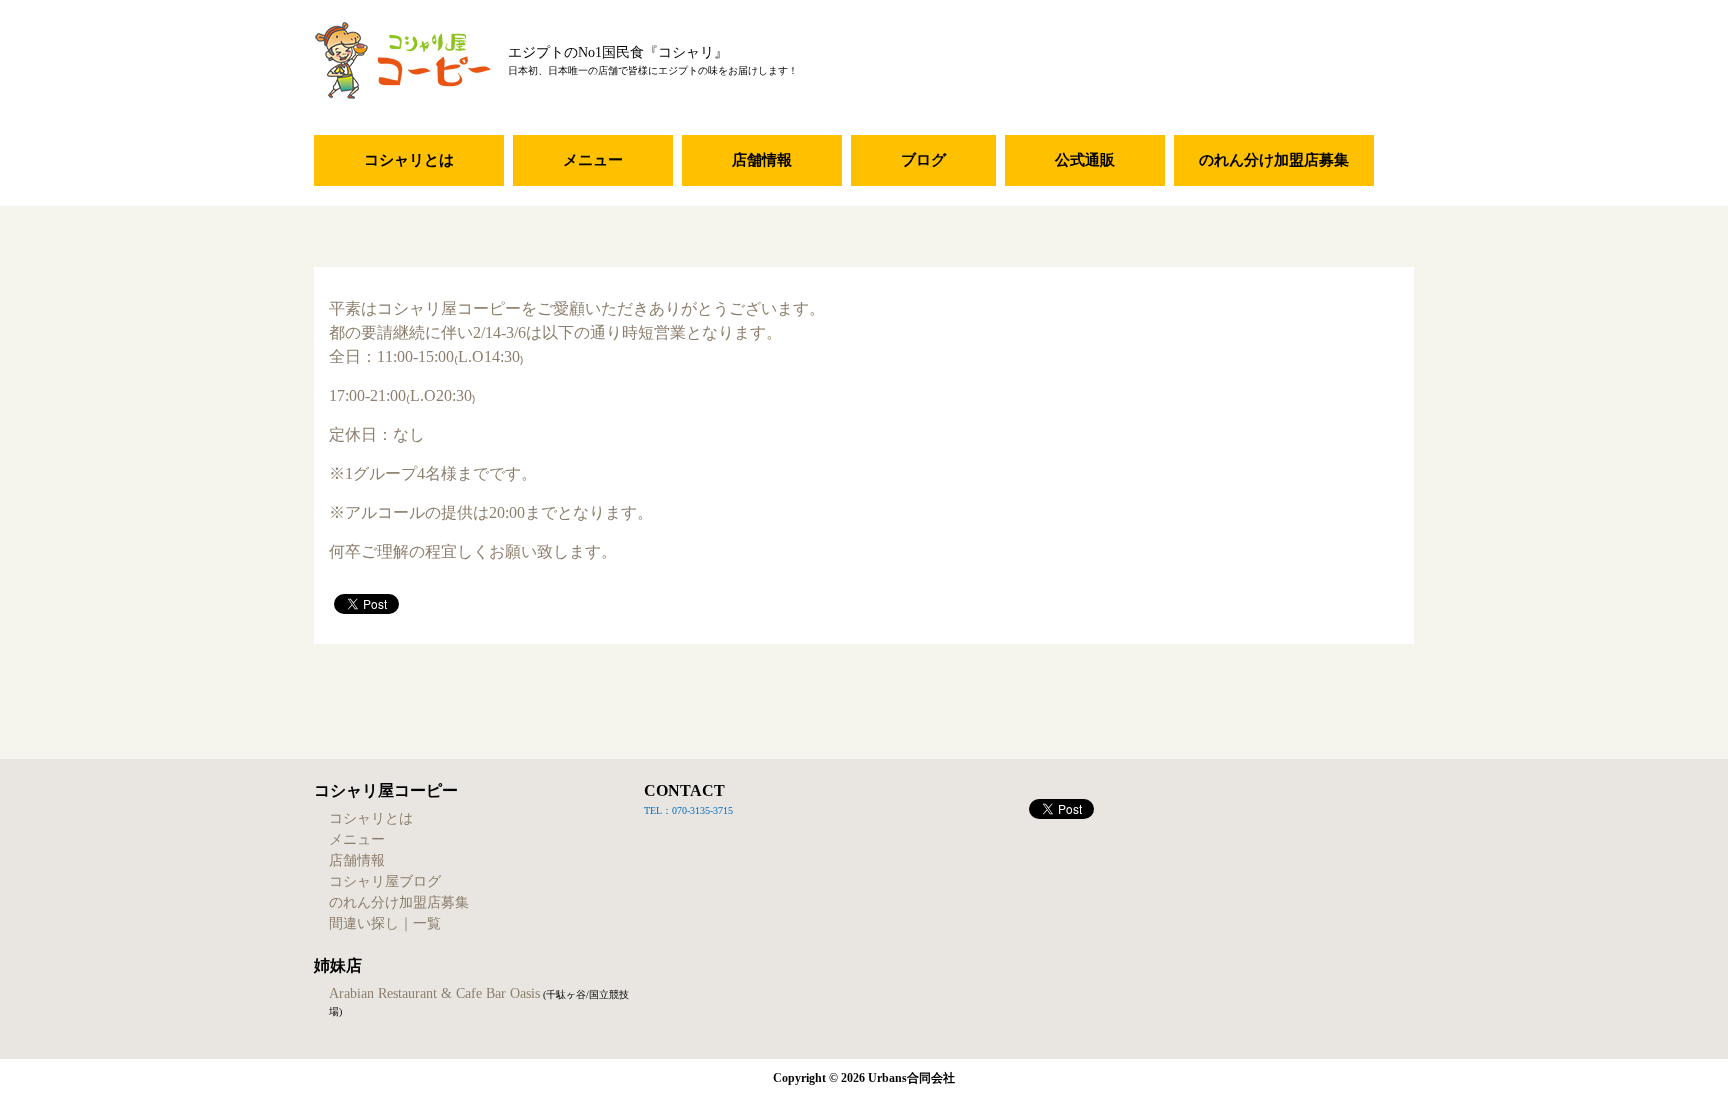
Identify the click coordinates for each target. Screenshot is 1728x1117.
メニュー (593, 160)
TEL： (658, 810)
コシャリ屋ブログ (385, 881)
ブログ (923, 160)
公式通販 (1085, 160)
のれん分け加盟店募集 (1274, 160)
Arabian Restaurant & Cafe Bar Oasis (434, 993)
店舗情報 (762, 160)
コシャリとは (409, 160)
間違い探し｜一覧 (385, 923)
